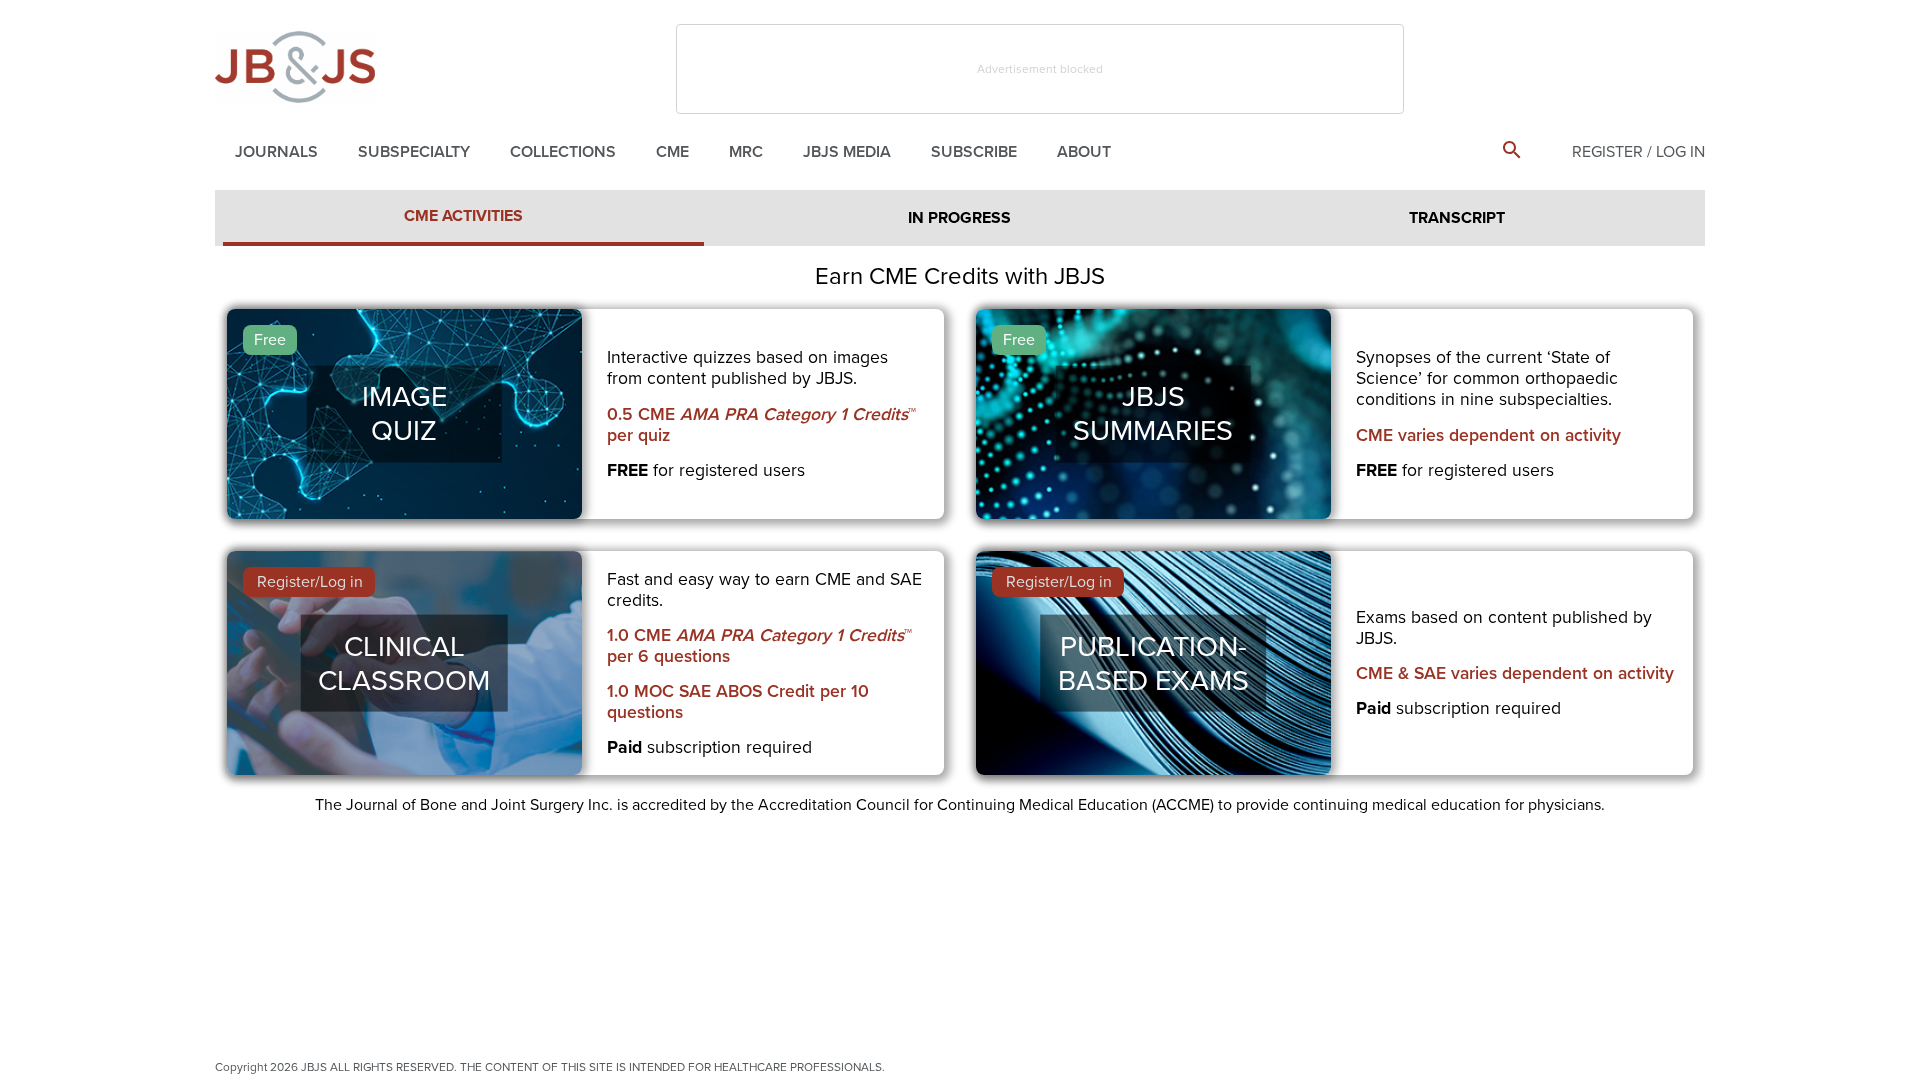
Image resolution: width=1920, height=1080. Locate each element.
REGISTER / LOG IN (1638, 152)
